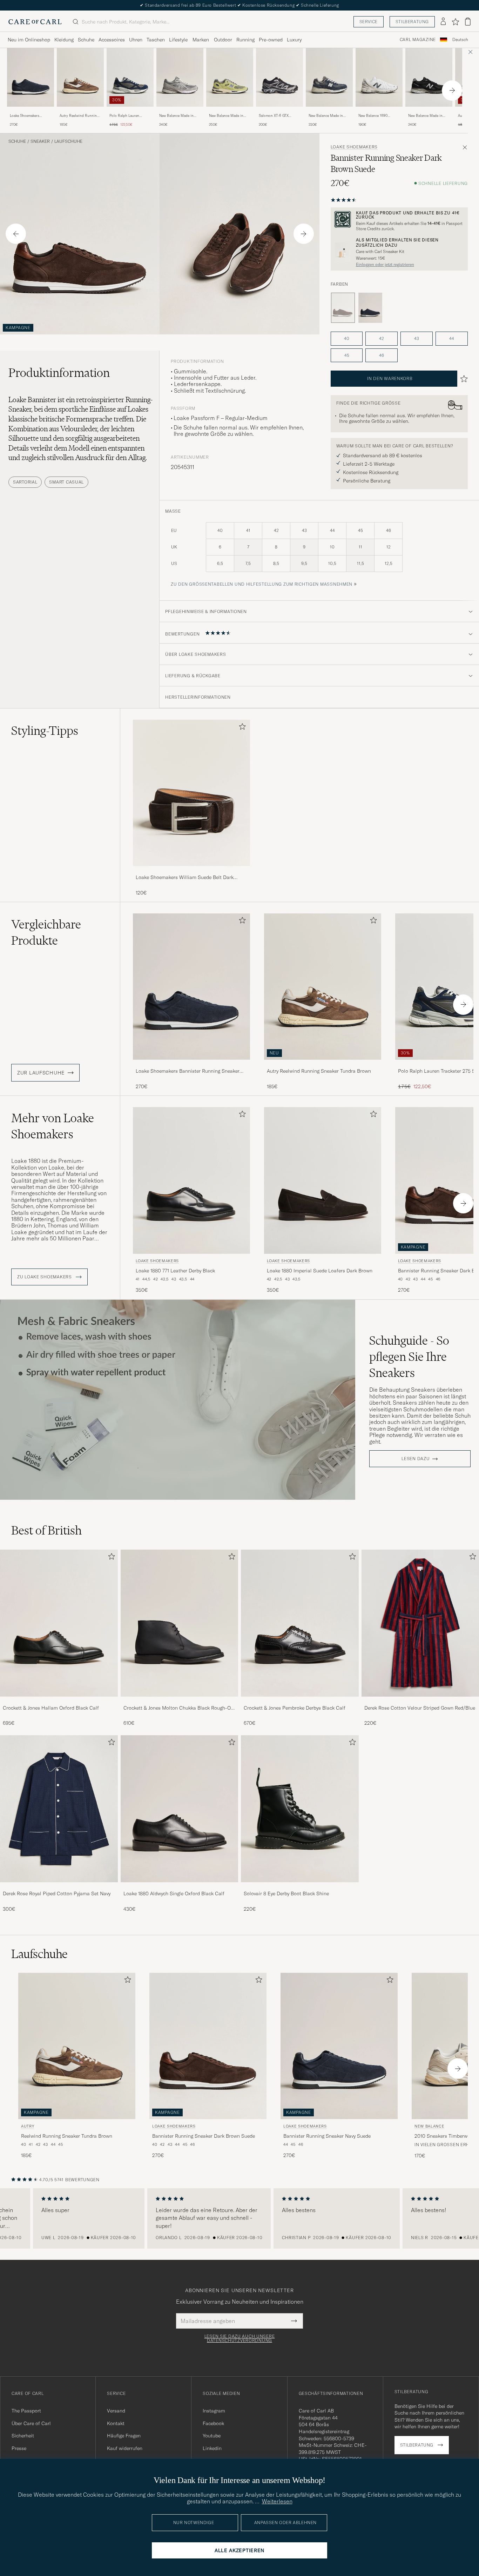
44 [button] (452, 338)
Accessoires (112, 40)
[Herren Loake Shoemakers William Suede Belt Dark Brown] (191, 793)
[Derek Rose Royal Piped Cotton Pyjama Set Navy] (59, 1887)
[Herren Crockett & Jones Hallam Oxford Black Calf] (59, 1623)
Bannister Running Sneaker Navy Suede (327, 2136)
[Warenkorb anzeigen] (468, 22)
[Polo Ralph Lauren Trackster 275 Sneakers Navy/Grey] (130, 111)
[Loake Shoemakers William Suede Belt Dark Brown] (191, 871)
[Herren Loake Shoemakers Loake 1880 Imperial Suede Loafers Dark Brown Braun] (323, 1180)
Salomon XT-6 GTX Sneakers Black (274, 116)
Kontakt (116, 2423)
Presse (19, 2448)
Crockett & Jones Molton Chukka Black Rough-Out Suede (179, 1708)
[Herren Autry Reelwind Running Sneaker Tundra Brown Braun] (80, 77)
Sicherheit (23, 2436)
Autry (28, 2126)
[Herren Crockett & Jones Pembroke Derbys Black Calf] (300, 1623)
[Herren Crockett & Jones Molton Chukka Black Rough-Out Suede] (180, 1623)
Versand (116, 2411)
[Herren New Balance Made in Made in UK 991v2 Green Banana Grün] (230, 77)
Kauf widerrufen (125, 2448)
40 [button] (347, 338)
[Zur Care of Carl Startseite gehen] (35, 22)
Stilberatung (412, 22)
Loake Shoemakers (354, 147)
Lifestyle (178, 40)
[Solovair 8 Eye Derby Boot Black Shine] (300, 1887)
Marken (201, 40)
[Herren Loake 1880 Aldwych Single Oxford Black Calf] (180, 1809)
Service (369, 22)
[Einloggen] (443, 22)
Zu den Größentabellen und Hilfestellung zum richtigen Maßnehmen (262, 584)
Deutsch (460, 40)
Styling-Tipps (45, 731)
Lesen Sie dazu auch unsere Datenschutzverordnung (240, 2338)
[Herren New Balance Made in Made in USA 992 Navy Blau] (329, 77)
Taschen (156, 40)
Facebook (213, 2423)
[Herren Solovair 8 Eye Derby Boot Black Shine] (300, 1809)
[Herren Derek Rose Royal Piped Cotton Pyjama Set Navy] (59, 1809)
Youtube (212, 2436)
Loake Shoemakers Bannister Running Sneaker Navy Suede (26, 116)
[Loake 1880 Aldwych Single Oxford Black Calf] (180, 1887)
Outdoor (223, 40)
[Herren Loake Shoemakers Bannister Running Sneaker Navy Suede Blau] (31, 77)
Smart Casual (66, 482)
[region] (239, 2218)
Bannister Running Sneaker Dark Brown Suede (204, 2136)
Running (245, 40)
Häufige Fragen (124, 2436)
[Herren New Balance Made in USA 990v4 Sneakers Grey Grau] (180, 77)
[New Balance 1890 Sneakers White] (379, 111)
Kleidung (64, 40)
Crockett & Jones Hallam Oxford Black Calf (51, 1708)
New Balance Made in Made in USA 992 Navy (327, 116)
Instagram (214, 2411)
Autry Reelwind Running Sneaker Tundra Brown (79, 116)
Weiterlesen (277, 2501)
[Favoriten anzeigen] (455, 22)
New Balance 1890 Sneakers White (373, 116)
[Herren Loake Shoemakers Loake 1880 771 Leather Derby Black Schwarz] (191, 1180)
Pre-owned (271, 40)
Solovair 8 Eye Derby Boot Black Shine (286, 1893)
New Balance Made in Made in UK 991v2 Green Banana (229, 116)
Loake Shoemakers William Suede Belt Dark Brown (185, 878)
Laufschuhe (68, 141)
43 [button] (417, 338)
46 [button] (382, 355)
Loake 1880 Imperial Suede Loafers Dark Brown (320, 1271)
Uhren (136, 40)
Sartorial (25, 482)
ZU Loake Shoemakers (45, 1277)
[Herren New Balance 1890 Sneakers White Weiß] (379, 77)
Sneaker (40, 141)
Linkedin (212, 2448)
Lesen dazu (416, 1459)
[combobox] (460, 40)
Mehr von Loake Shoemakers (53, 1126)
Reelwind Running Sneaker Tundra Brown (67, 2136)
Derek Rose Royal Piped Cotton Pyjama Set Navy (57, 1893)
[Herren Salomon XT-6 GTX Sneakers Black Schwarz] (279, 77)
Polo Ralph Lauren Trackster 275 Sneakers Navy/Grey (128, 116)
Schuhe (86, 40)
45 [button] (347, 355)
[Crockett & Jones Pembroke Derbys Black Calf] (300, 1701)
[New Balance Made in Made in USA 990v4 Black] (429, 111)
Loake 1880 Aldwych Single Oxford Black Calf (174, 1893)
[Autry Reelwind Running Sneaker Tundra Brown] (80, 111)
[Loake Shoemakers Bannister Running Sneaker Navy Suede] (31, 111)
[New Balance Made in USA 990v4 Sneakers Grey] (180, 111)
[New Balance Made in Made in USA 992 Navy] (329, 111)
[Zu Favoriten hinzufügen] (241, 728)
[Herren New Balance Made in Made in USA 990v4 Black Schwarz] (429, 77)
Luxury (294, 40)
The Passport (26, 2411)
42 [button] (382, 338)
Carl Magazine (418, 40)
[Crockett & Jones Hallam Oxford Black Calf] (59, 1701)
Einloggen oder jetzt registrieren (385, 265)
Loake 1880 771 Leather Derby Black (175, 1271)
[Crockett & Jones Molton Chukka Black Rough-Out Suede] (180, 1701)
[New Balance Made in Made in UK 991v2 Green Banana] (230, 111)
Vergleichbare (46, 932)
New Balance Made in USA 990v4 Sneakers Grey (176, 116)
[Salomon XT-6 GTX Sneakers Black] (279, 111)
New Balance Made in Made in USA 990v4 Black (425, 116)
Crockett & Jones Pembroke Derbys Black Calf (295, 1708)
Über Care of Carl (31, 2423)
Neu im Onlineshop (29, 40)
